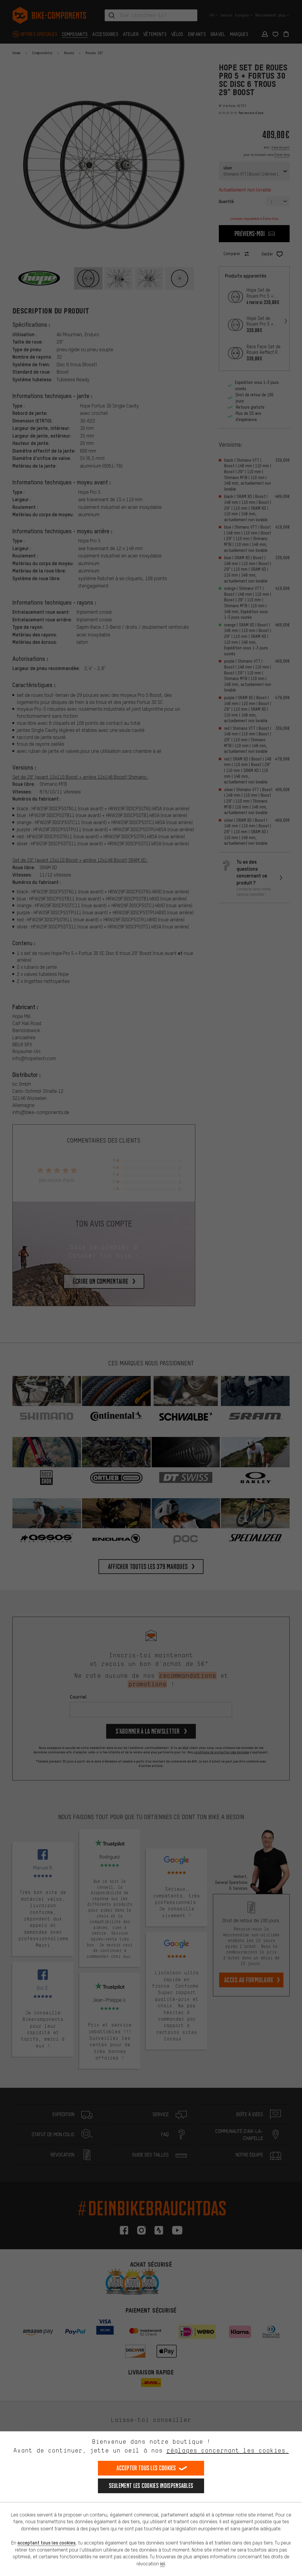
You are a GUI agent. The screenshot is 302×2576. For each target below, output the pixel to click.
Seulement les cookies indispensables (151, 2486)
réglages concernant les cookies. (228, 2450)
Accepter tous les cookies (146, 2468)
